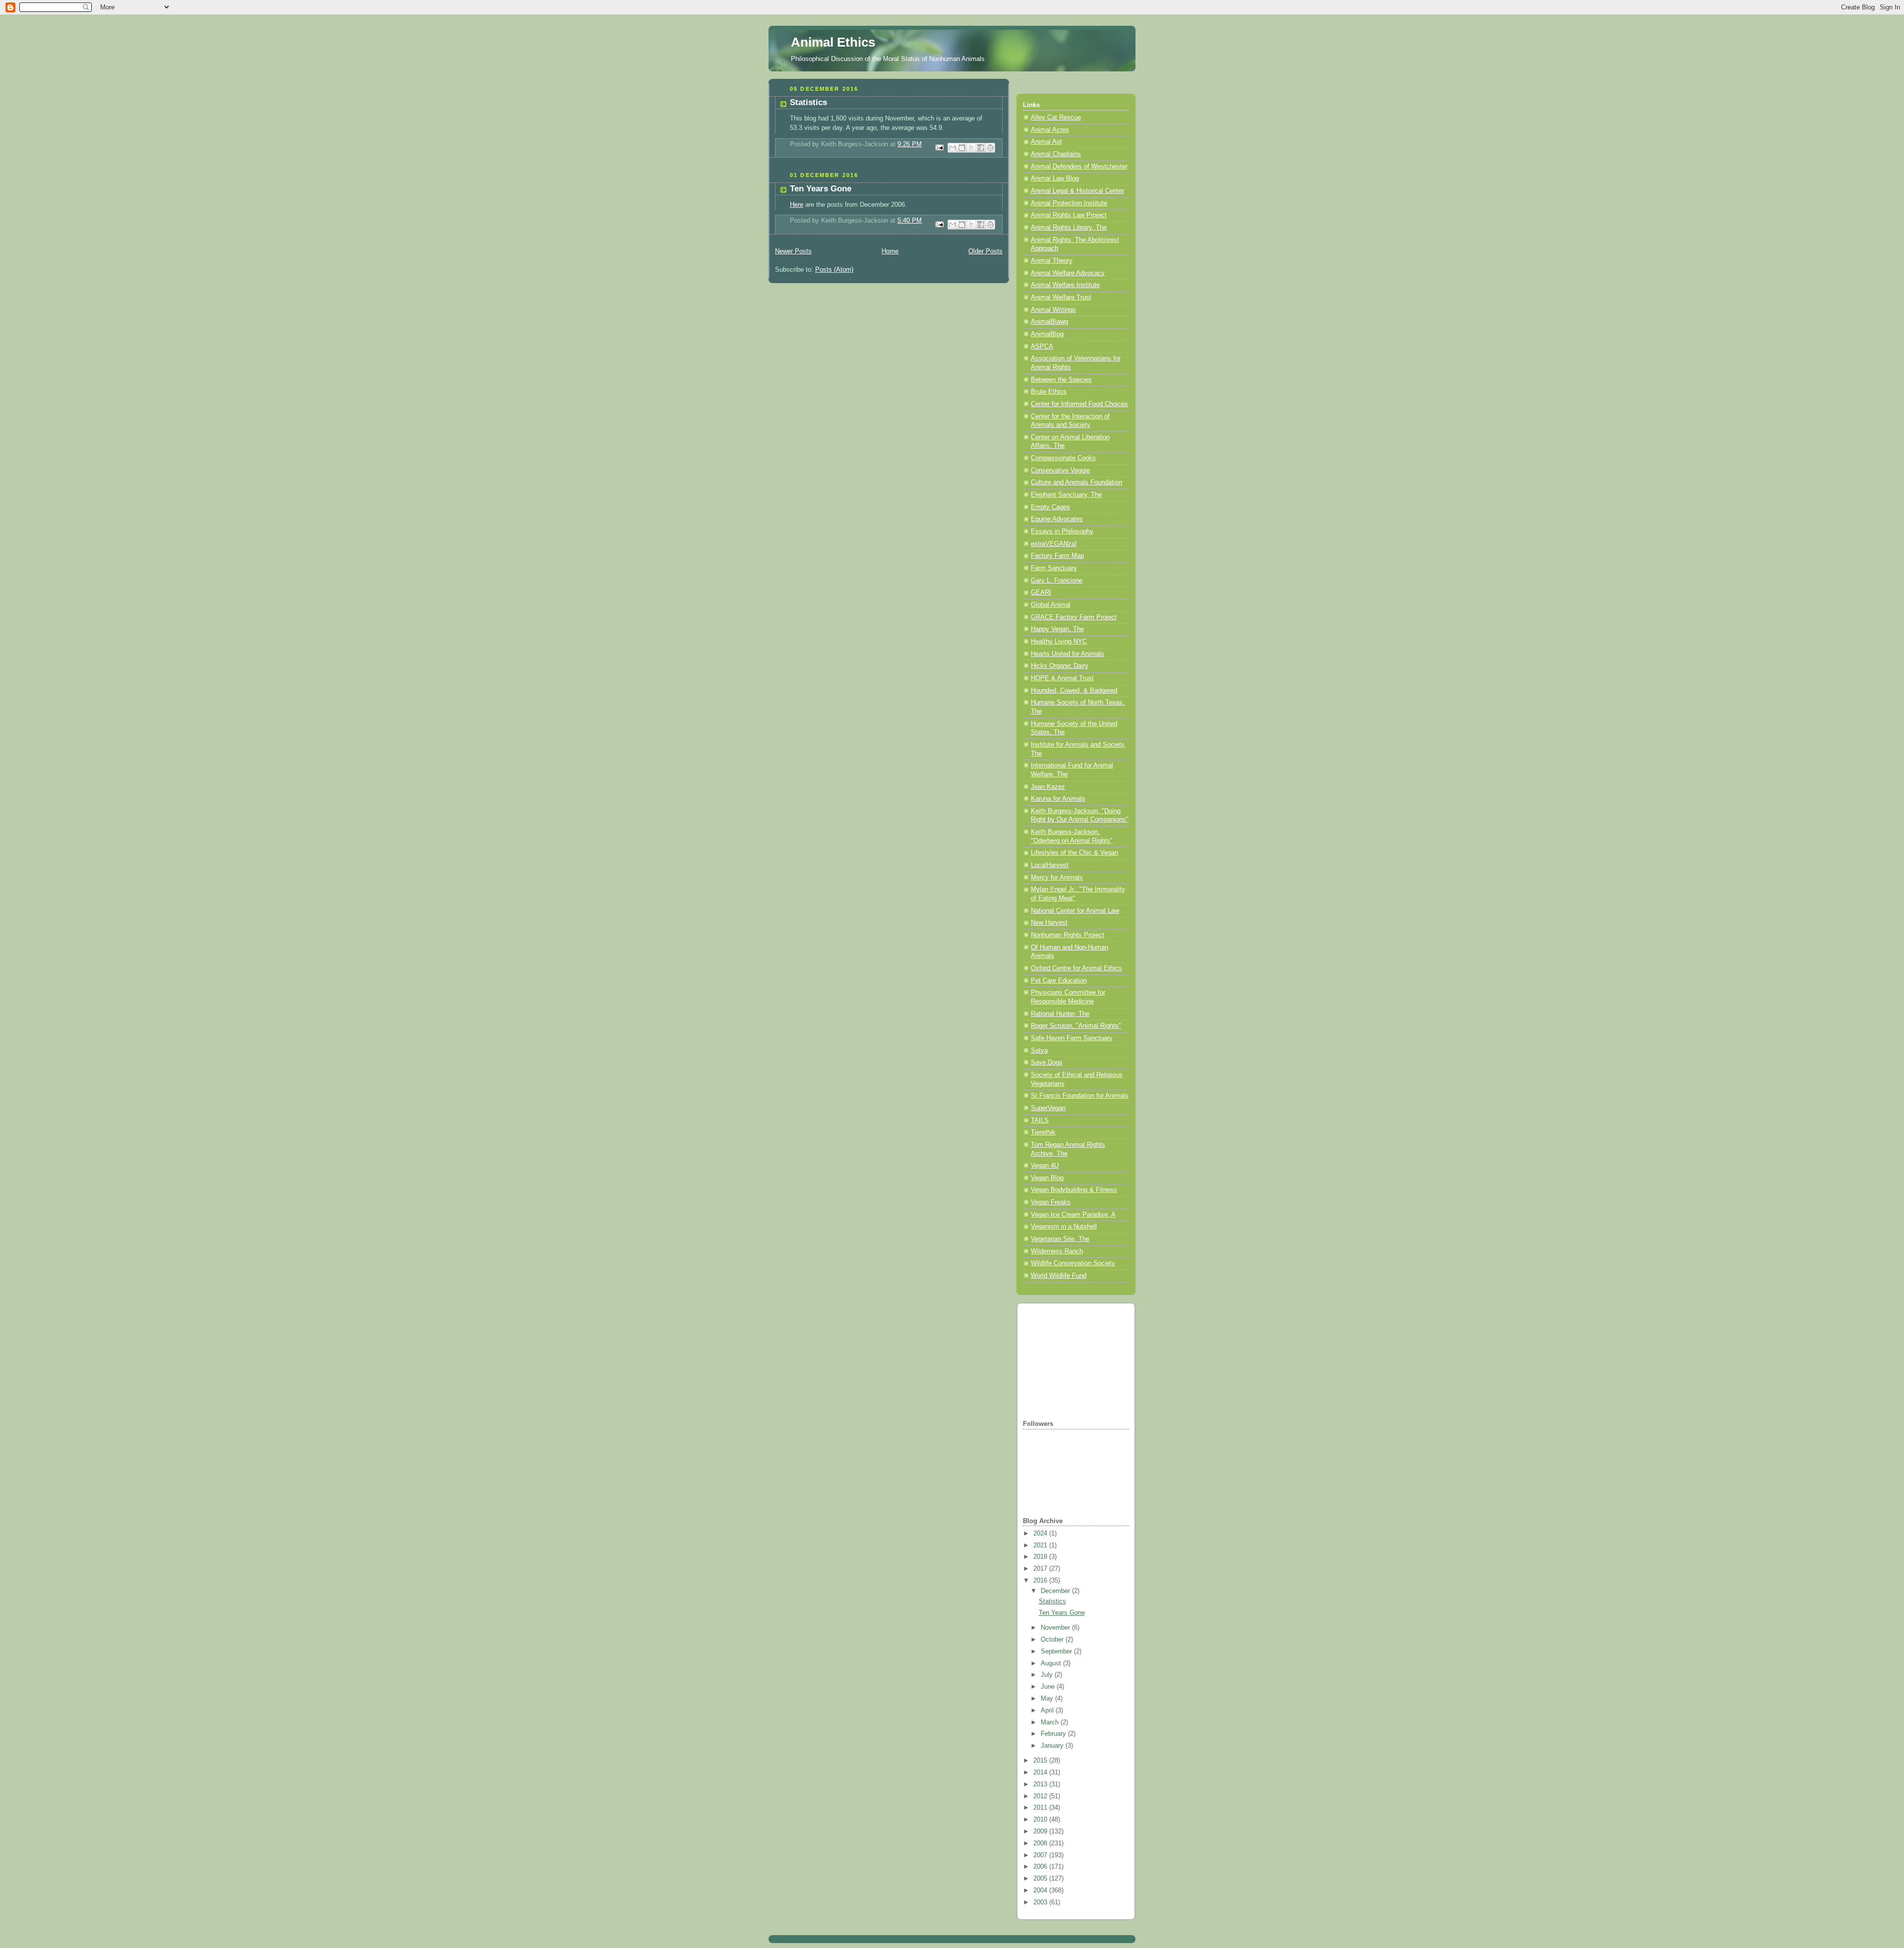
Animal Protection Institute (1069, 203)
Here (797, 205)
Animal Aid (1046, 142)
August (1052, 1663)
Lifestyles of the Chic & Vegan (1074, 853)
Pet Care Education (1059, 981)
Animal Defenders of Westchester (1079, 167)
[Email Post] (939, 147)
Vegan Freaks (1051, 1202)
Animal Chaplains (1056, 154)
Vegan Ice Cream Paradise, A (1073, 1215)
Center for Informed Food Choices (1079, 404)
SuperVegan (1048, 1108)
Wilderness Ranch (1057, 1251)
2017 (1041, 1569)
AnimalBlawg (1049, 322)
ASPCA (1042, 347)
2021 (1041, 1545)
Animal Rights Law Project (1069, 215)
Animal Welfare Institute (1065, 285)
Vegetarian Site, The (1060, 1239)
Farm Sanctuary (1054, 568)
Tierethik (1043, 1132)
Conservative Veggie (1060, 471)
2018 (1041, 1557)
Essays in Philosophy (1062, 531)
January (1053, 1746)
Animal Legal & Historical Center (1077, 191)
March (1051, 1722)
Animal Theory (1052, 261)
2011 (1041, 1808)
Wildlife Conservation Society (1073, 1263)
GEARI (1041, 592)
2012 (1041, 1796)
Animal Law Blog (1055, 178)
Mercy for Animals (1057, 878)
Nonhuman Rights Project (1068, 935)
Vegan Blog (1047, 1178)
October (1053, 1640)
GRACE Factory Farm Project (1074, 617)
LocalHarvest (1050, 865)
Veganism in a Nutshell (1064, 1227)
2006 (1041, 1867)
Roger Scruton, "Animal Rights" (1076, 1026)
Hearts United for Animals (1068, 654)
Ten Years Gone (821, 189)
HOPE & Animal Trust (1062, 678)
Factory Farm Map (1057, 556)
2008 (1041, 1843)
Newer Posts (793, 251)
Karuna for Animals (1058, 799)
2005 (1041, 1879)
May (1048, 1699)
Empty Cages (1050, 507)
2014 (1041, 1772)
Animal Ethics (833, 42)
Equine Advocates (1057, 519)
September (1057, 1652)
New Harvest (1049, 923)
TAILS (1040, 1121)
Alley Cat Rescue (1056, 118)
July (1048, 1675)
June (1049, 1687)
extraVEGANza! (1054, 544)
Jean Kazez (1048, 787)
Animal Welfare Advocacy (1068, 273)
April (1048, 1711)
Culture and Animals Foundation (1076, 482)
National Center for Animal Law (1075, 911)
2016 (1041, 1581)
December (1056, 1591)
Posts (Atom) (834, 270)
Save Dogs (1047, 1063)
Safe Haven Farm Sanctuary (1072, 1038)
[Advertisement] (1072, 1360)
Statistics (808, 102)
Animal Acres (1050, 130)
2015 (1041, 1761)
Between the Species (1061, 380)
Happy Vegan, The (1057, 629)
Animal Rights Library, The (1069, 228)
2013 (1041, 1784)
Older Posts (985, 251)
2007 (1041, 1855)
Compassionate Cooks (1063, 458)
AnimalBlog (1047, 334)
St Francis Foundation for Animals (1080, 1096)
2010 (1041, 1820)
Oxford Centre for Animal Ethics (1076, 968)
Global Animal (1051, 605)
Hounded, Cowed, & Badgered (1074, 691)
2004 (1041, 1890)
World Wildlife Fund (1059, 1276)
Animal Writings (1053, 310)
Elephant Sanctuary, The (1066, 495)
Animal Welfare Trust (1061, 297)
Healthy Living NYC (1059, 642)
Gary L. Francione (1057, 581)
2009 (1041, 1831)
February (1054, 1734)
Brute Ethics (1049, 392)
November (1056, 1628)
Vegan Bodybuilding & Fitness (1074, 1190)
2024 (1041, 1534)
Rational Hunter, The (1060, 1014)
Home (890, 251)
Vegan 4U (1045, 1166)
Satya (1039, 1051)
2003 (1041, 1902)
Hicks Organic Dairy (1060, 666)
